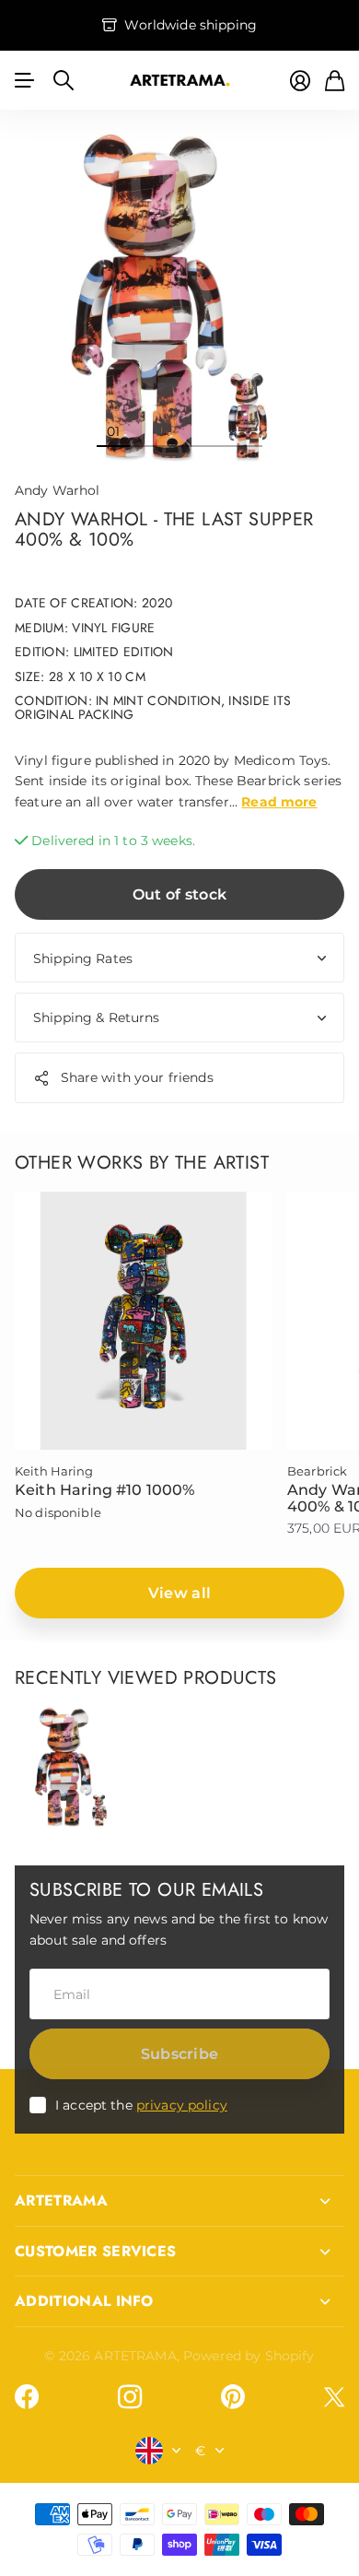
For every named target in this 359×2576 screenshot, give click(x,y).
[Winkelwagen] (335, 81)
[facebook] (27, 2397)
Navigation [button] (25, 80)
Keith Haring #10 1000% (105, 1490)
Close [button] (179, 2201)
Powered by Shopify (249, 2356)
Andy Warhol (58, 490)
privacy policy (182, 2105)
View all (180, 1593)
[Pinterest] (233, 2397)
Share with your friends (137, 1077)
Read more (279, 802)
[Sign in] (300, 81)
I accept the (141, 2105)
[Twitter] (334, 2397)
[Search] (64, 80)
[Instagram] (130, 2396)
